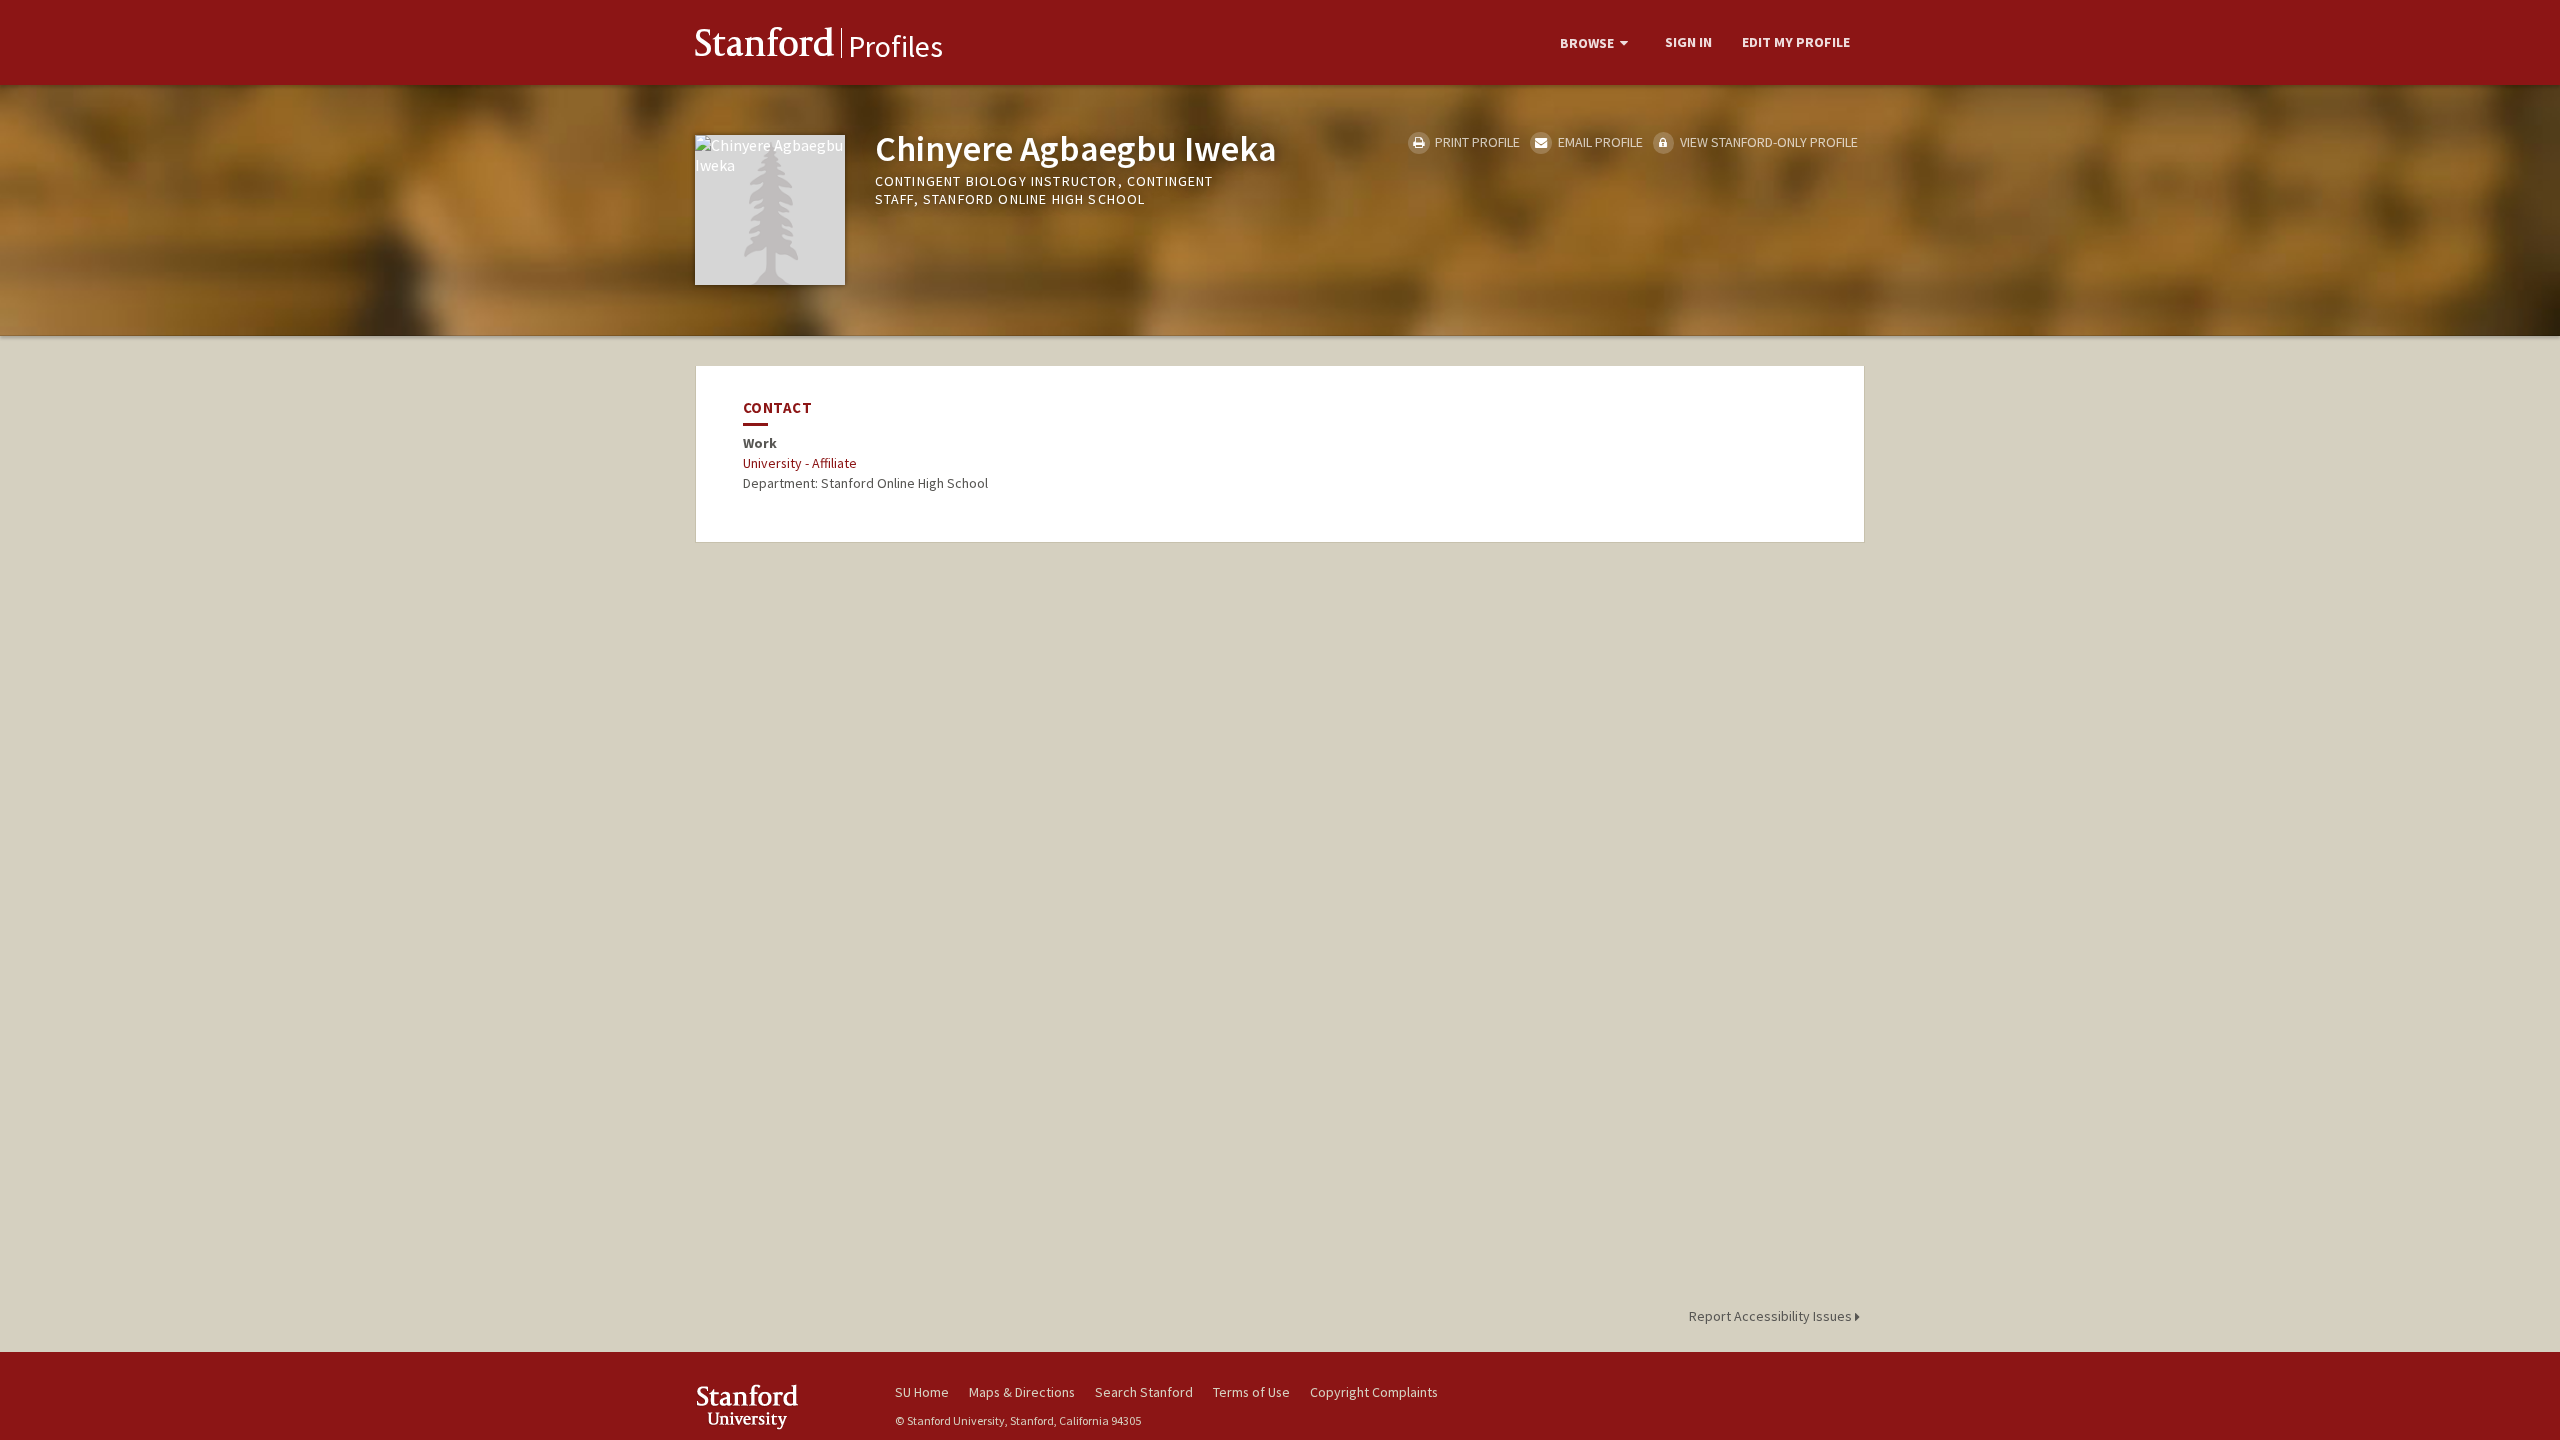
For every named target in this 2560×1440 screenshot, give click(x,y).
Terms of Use (1251, 1392)
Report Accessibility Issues (1772, 1316)
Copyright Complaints (1374, 1392)
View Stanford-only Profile (1767, 142)
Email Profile (1598, 142)
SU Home (922, 1392)
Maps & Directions (1022, 1392)
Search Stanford (1144, 1392)
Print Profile (1476, 142)
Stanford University (780, 1406)
